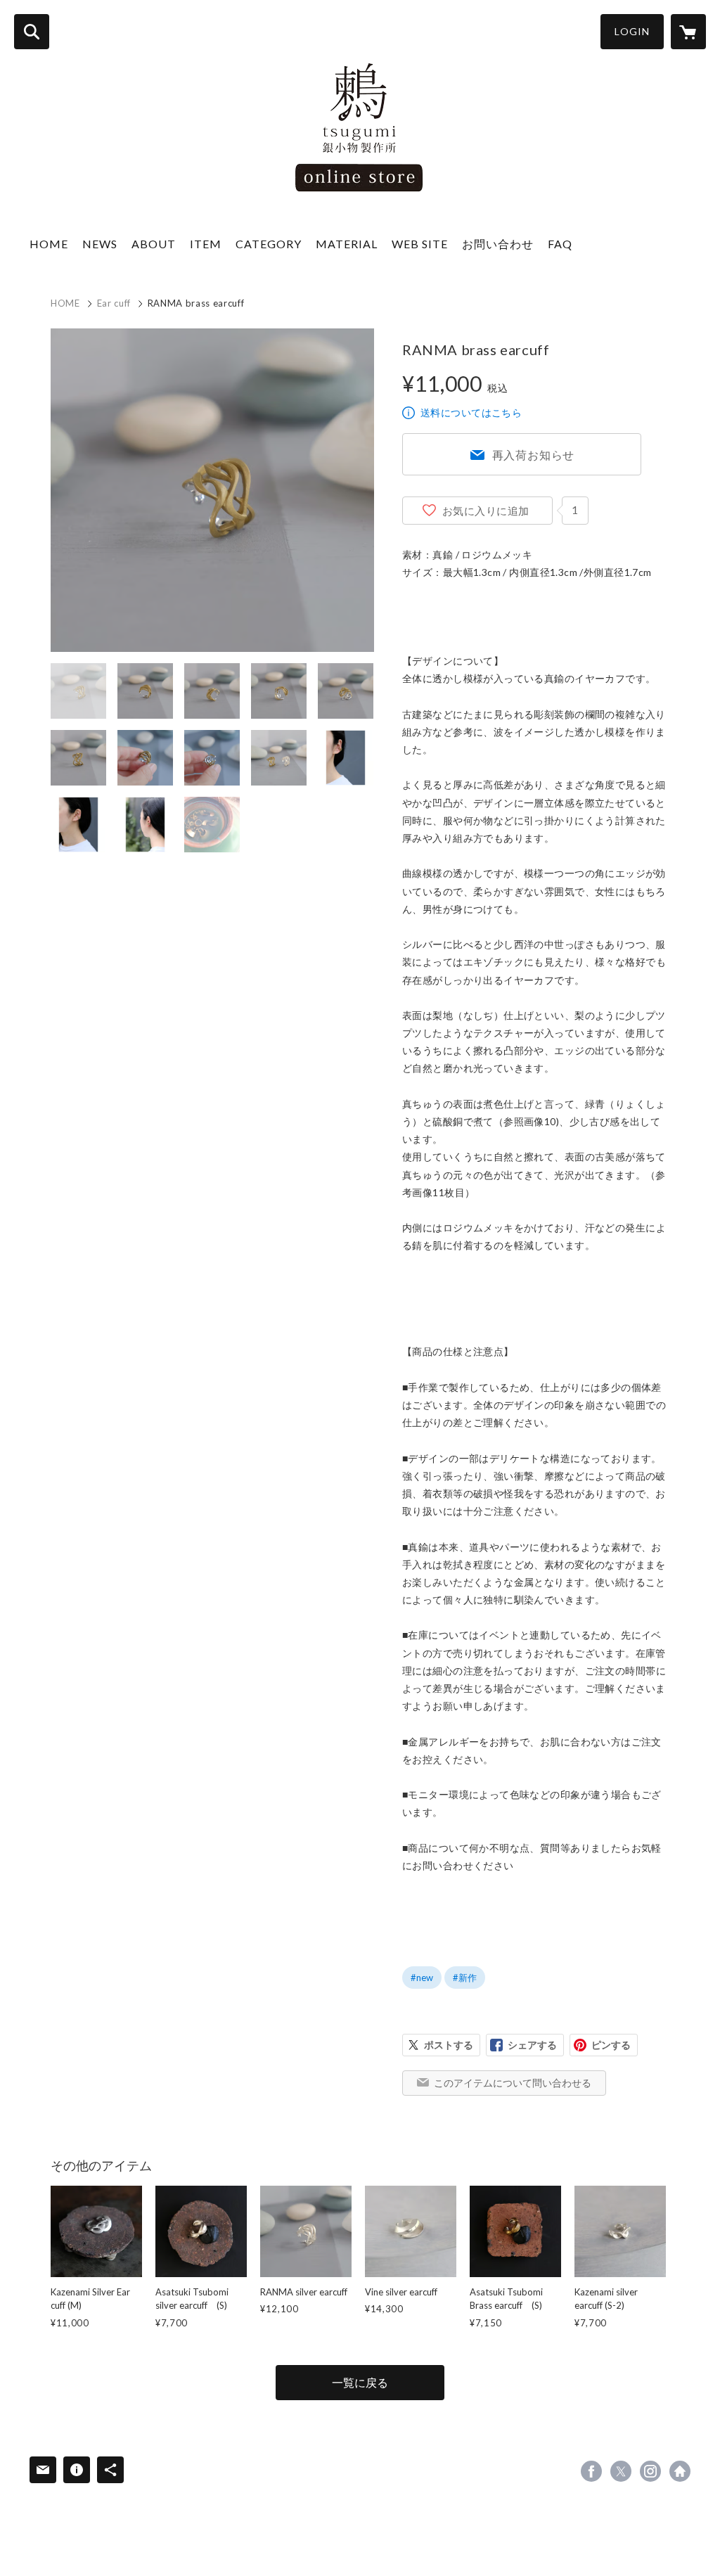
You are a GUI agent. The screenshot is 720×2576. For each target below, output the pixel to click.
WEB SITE (420, 244)
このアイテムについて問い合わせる (513, 2083)
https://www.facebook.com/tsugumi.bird (591, 2471)
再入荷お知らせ (534, 455)
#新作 (465, 1978)
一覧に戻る (360, 2382)
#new (422, 1978)
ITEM (206, 244)
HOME (49, 244)
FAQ (560, 244)
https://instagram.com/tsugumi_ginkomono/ (650, 2471)
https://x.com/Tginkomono (621, 2471)
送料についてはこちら (471, 412)
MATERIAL (347, 244)
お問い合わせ (498, 244)
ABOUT (154, 244)
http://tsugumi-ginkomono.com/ (680, 2471)
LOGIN (632, 31)
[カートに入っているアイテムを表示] (688, 32)
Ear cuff (114, 303)
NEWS (100, 244)
